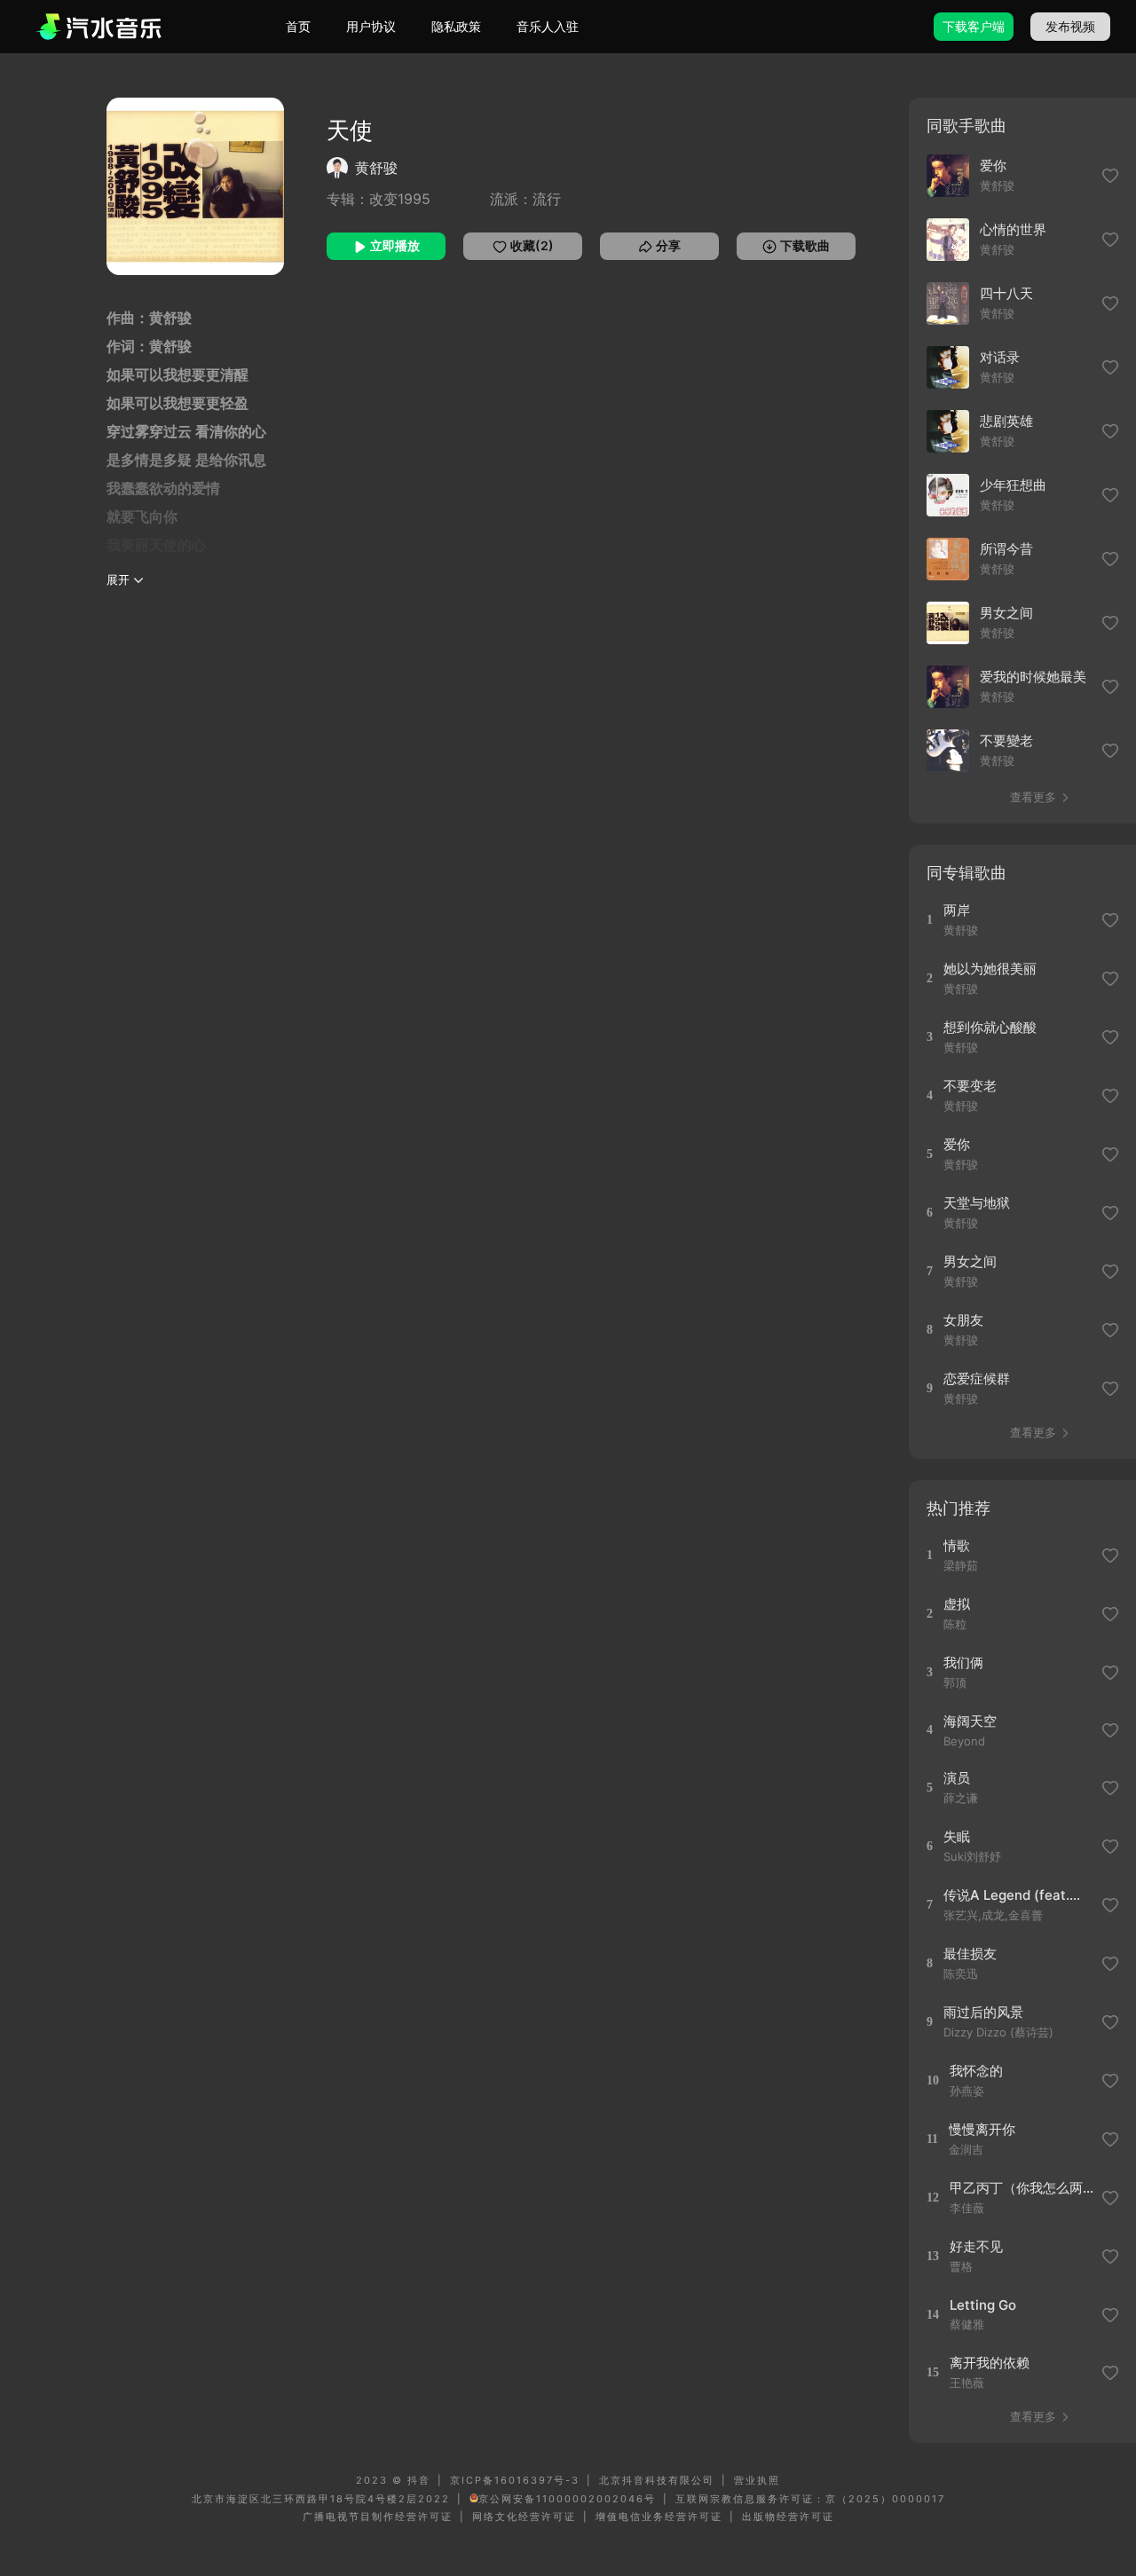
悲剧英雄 (1006, 421)
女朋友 (963, 1320)
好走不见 (976, 2246)
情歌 (957, 1545)
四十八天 (1006, 293)
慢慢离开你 (982, 2129)
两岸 (957, 910)
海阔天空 (970, 1721)
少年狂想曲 (1013, 485)
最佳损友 (970, 1954)
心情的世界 (1013, 229)
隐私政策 (456, 26)
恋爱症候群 (977, 1379)
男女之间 (1006, 613)
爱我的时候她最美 (1033, 677)
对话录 (1000, 357)
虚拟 (957, 1604)
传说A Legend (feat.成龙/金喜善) (1017, 1895)
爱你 (993, 165)
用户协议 (371, 26)
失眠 (957, 1836)
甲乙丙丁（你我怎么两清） (1023, 2188)
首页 (298, 26)
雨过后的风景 (983, 2012)
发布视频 (1070, 26)
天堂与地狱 (977, 1203)
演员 (957, 1778)
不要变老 (970, 1086)
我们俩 (963, 1662)
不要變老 (1006, 741)
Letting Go (983, 2305)
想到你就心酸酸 (990, 1027)
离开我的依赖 (990, 2363)
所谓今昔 (1006, 549)
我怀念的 (976, 2071)
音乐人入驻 (548, 26)
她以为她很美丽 (990, 969)
